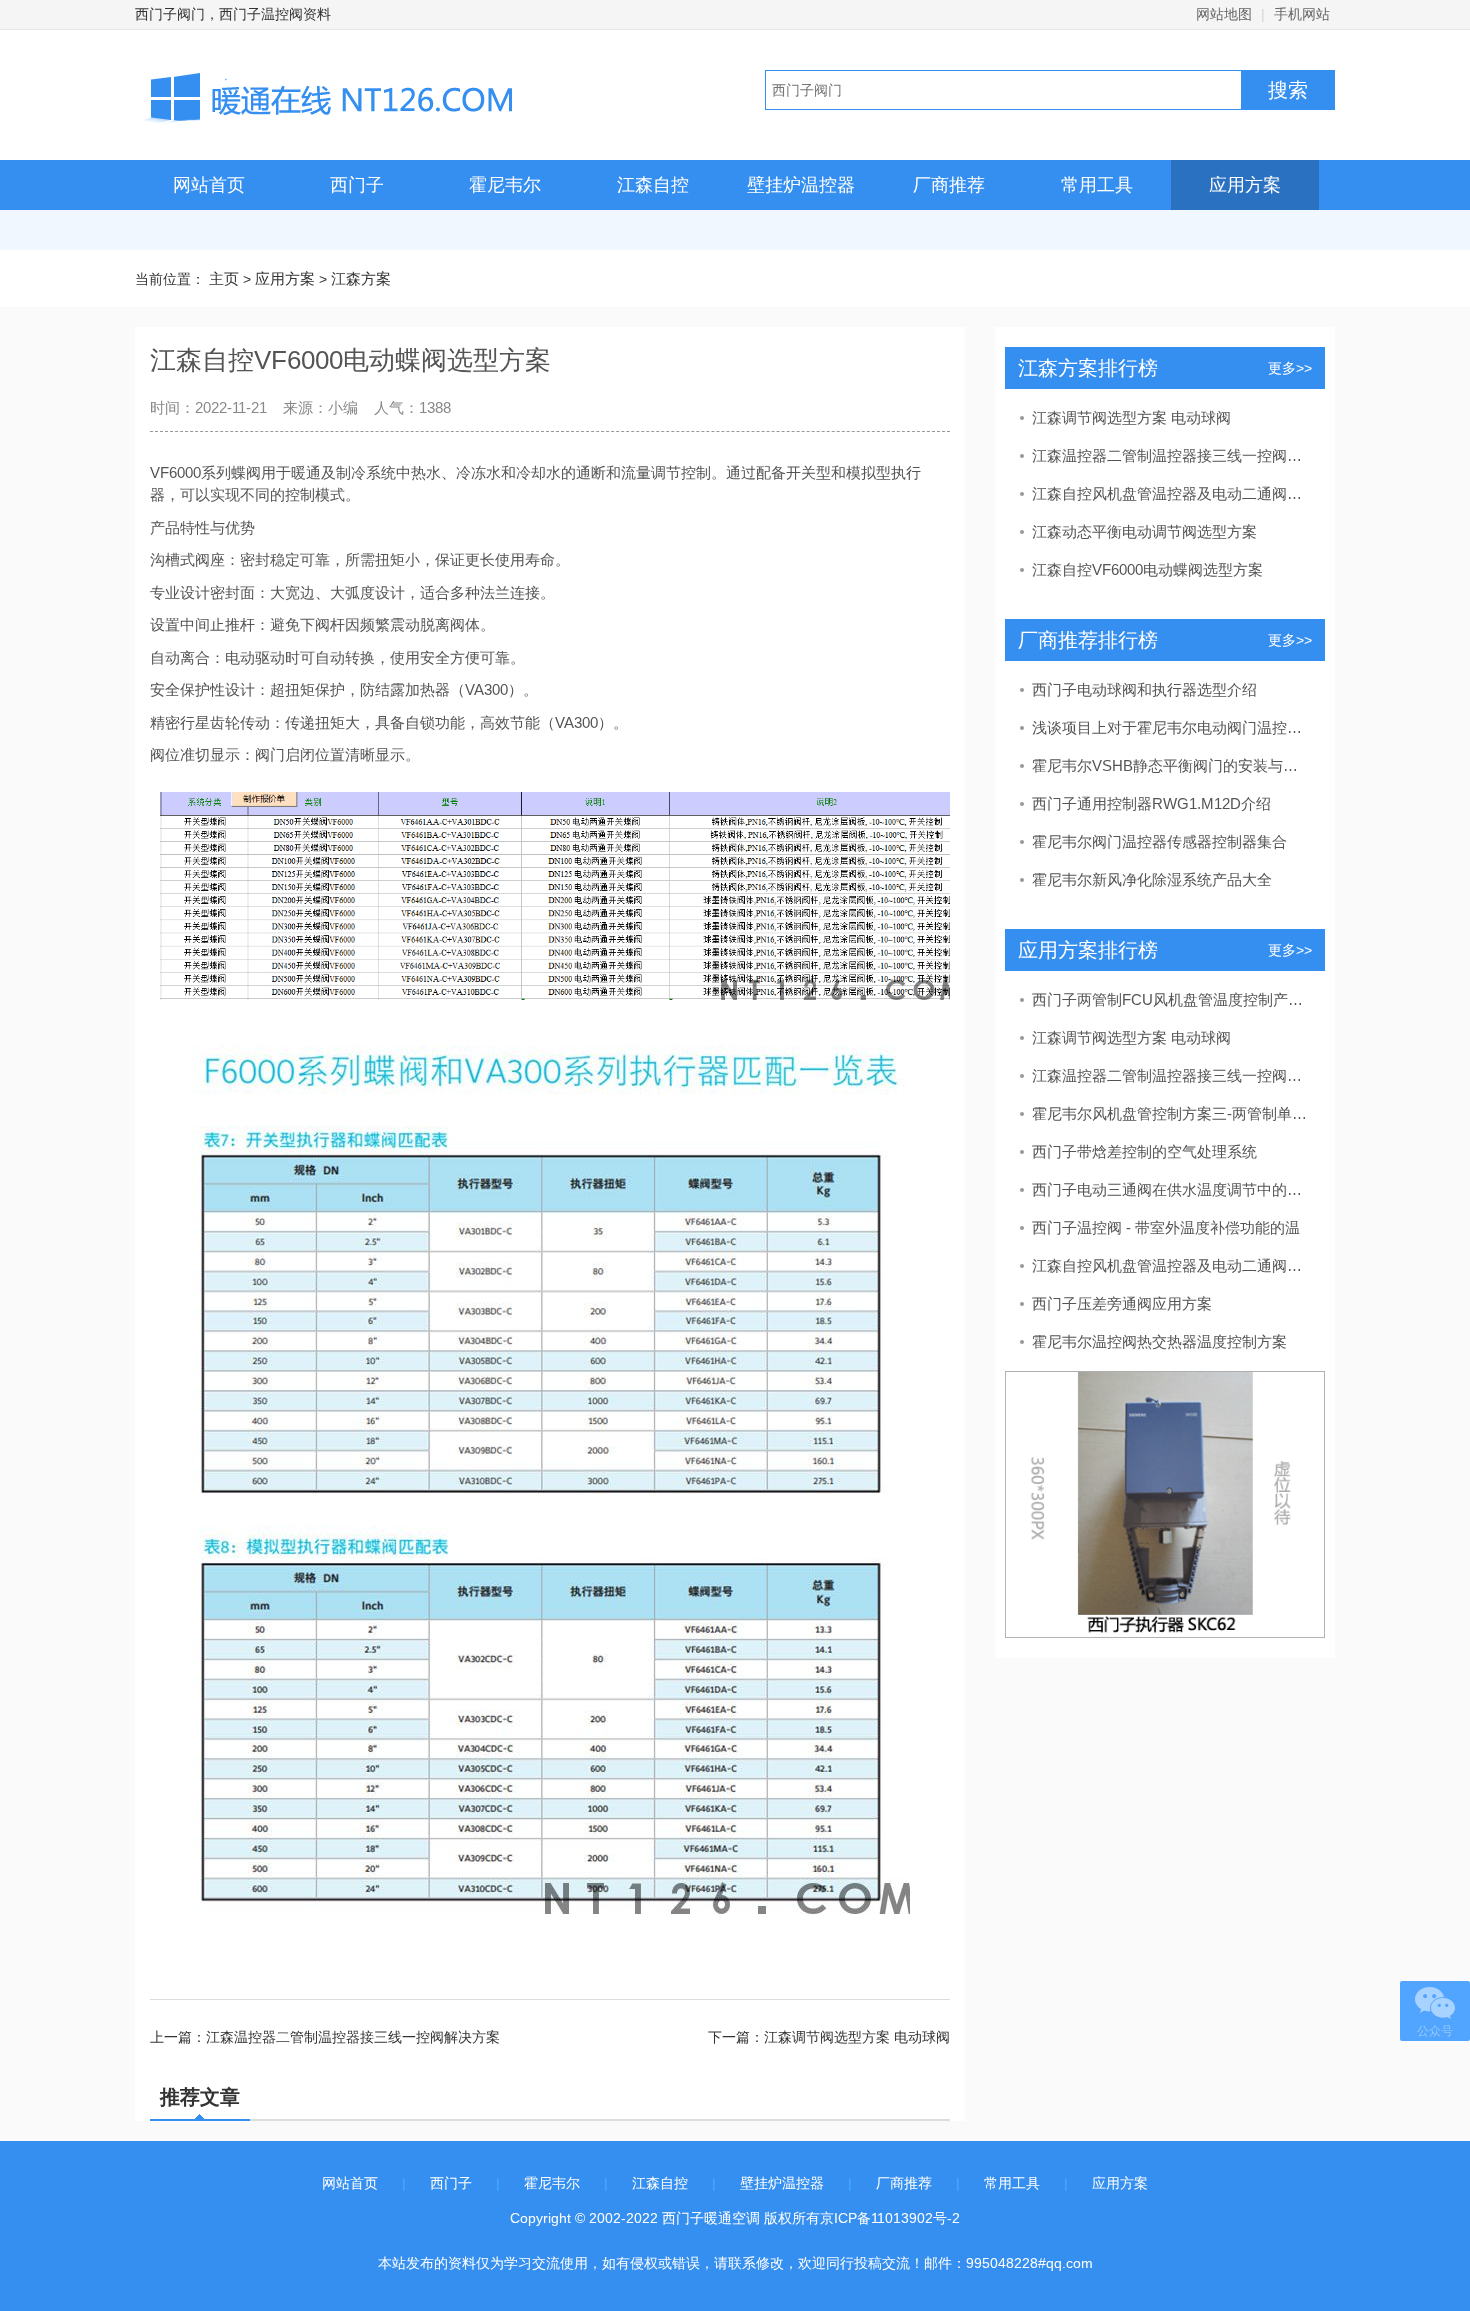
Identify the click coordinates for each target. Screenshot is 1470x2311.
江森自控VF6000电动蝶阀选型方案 (1147, 569)
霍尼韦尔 (505, 185)
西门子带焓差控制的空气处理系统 (1144, 1151)
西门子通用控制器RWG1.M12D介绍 (1151, 803)
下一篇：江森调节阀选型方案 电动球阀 (829, 2037)
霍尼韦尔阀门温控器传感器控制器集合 (1159, 841)
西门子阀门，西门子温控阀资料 (233, 14)
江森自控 (653, 185)
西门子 (357, 185)
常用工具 (1097, 185)
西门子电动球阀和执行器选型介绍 (1144, 689)
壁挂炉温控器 (801, 185)
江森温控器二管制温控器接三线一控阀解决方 (1171, 455)
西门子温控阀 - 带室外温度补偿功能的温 (1166, 1227)
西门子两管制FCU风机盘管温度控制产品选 (1171, 999)
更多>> (1290, 368)
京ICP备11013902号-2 (890, 2218)
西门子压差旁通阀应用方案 (1122, 1303)
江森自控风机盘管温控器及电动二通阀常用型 (1171, 493)
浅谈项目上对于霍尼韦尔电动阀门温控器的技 (1171, 727)
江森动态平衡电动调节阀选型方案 (1144, 531)
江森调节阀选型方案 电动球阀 (1131, 417)
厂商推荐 (949, 185)
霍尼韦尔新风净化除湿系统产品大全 (1152, 879)
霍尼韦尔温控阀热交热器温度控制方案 (1159, 1341)
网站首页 (209, 185)
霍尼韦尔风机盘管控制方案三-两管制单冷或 (1171, 1113)
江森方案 (361, 278)
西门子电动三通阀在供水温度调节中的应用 (1171, 1189)
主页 (224, 278)
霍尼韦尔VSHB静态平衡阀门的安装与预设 (1171, 765)
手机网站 (1302, 14)
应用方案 (1245, 185)
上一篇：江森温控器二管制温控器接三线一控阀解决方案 (325, 2037)
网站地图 (1224, 14)
